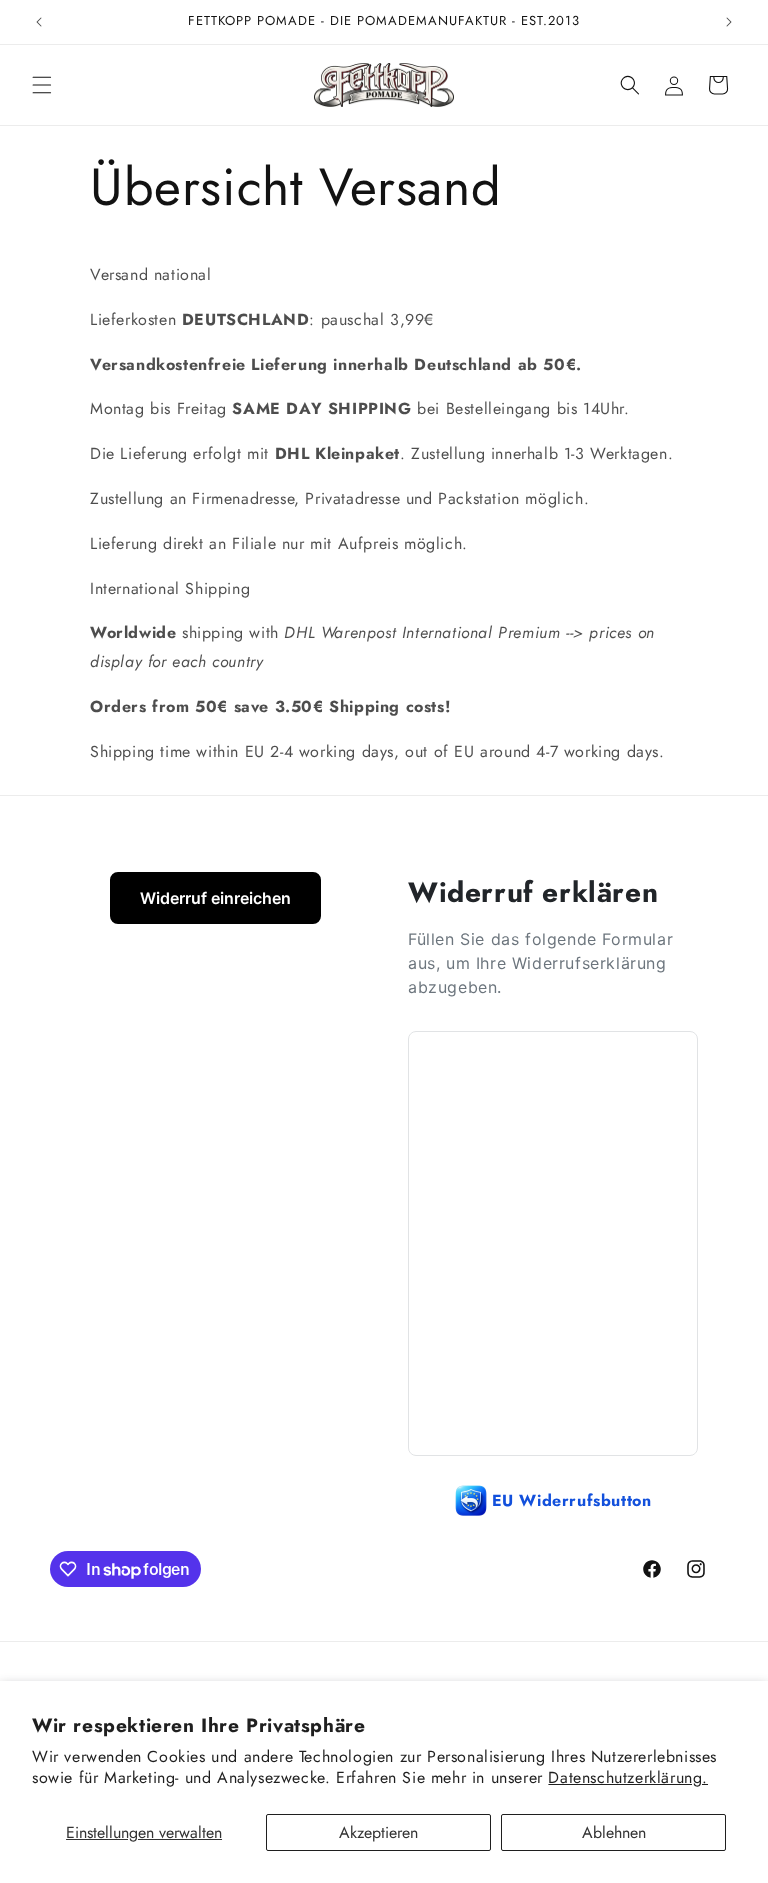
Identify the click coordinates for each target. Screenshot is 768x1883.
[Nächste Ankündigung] (729, 22)
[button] (42, 85)
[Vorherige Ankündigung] (39, 22)
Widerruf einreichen (215, 898)
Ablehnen (614, 1832)
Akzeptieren (378, 1832)
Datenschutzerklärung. (628, 1777)
